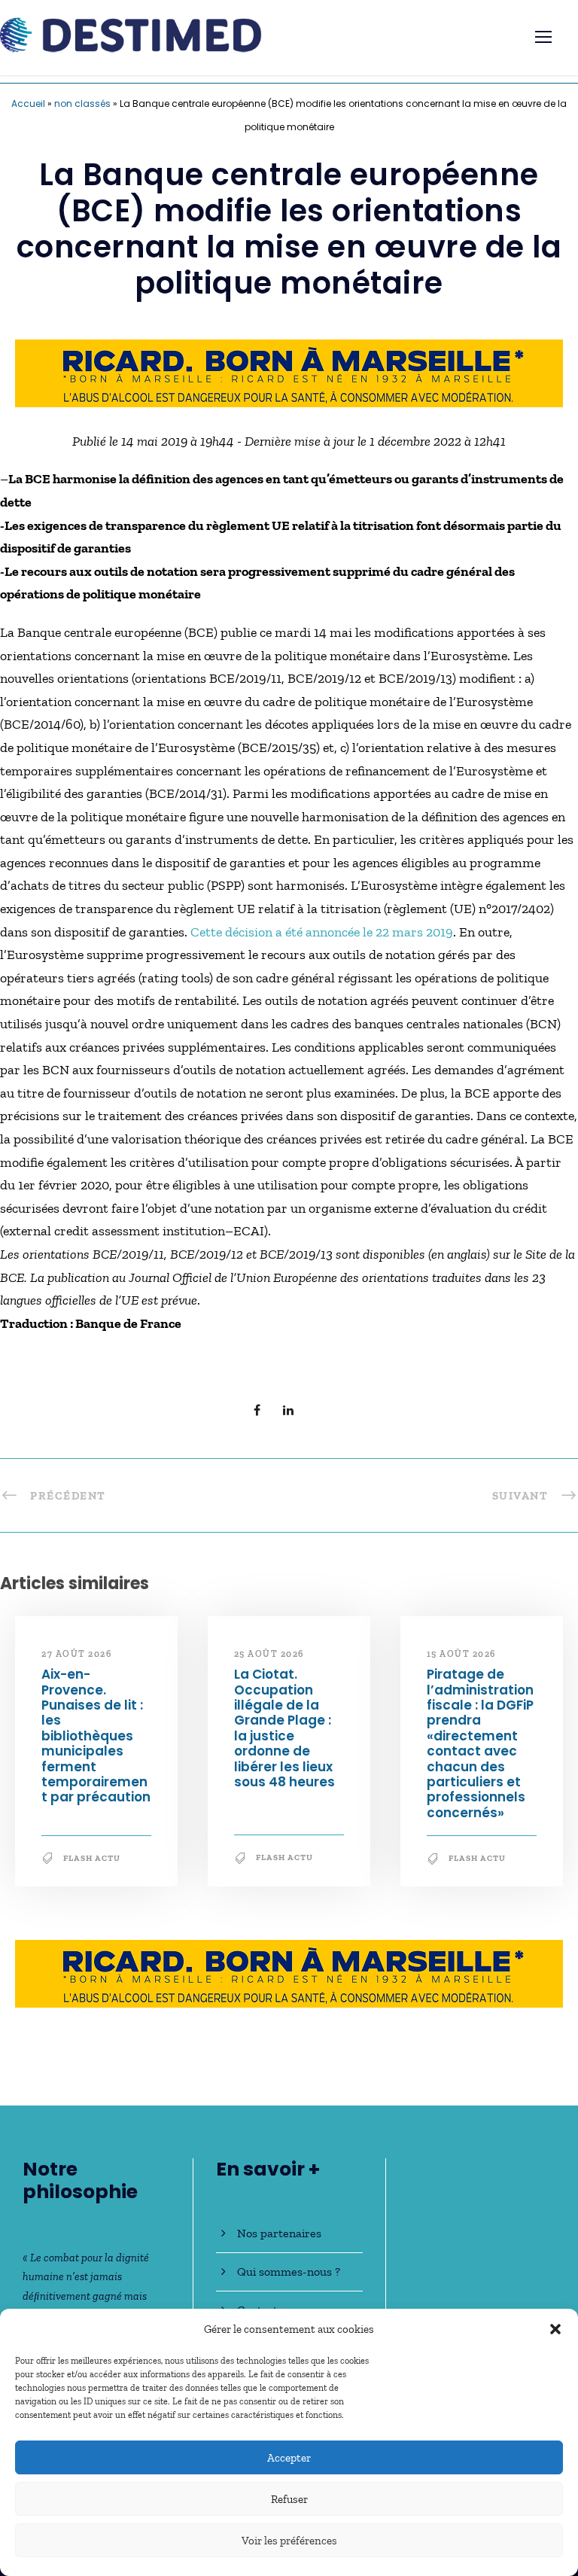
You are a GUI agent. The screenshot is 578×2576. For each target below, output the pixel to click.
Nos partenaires (279, 2233)
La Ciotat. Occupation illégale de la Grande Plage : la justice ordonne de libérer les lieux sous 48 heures (284, 1728)
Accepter (289, 2458)
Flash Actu (92, 1858)
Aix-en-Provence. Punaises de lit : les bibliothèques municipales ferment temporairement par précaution (96, 1736)
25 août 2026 (269, 1654)
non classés (82, 104)
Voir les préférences (289, 2541)
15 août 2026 (461, 1654)
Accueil (28, 104)
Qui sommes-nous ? (289, 2272)
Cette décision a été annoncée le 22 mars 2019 (322, 932)
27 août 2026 (76, 1654)
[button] (555, 2329)
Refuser (289, 2499)
